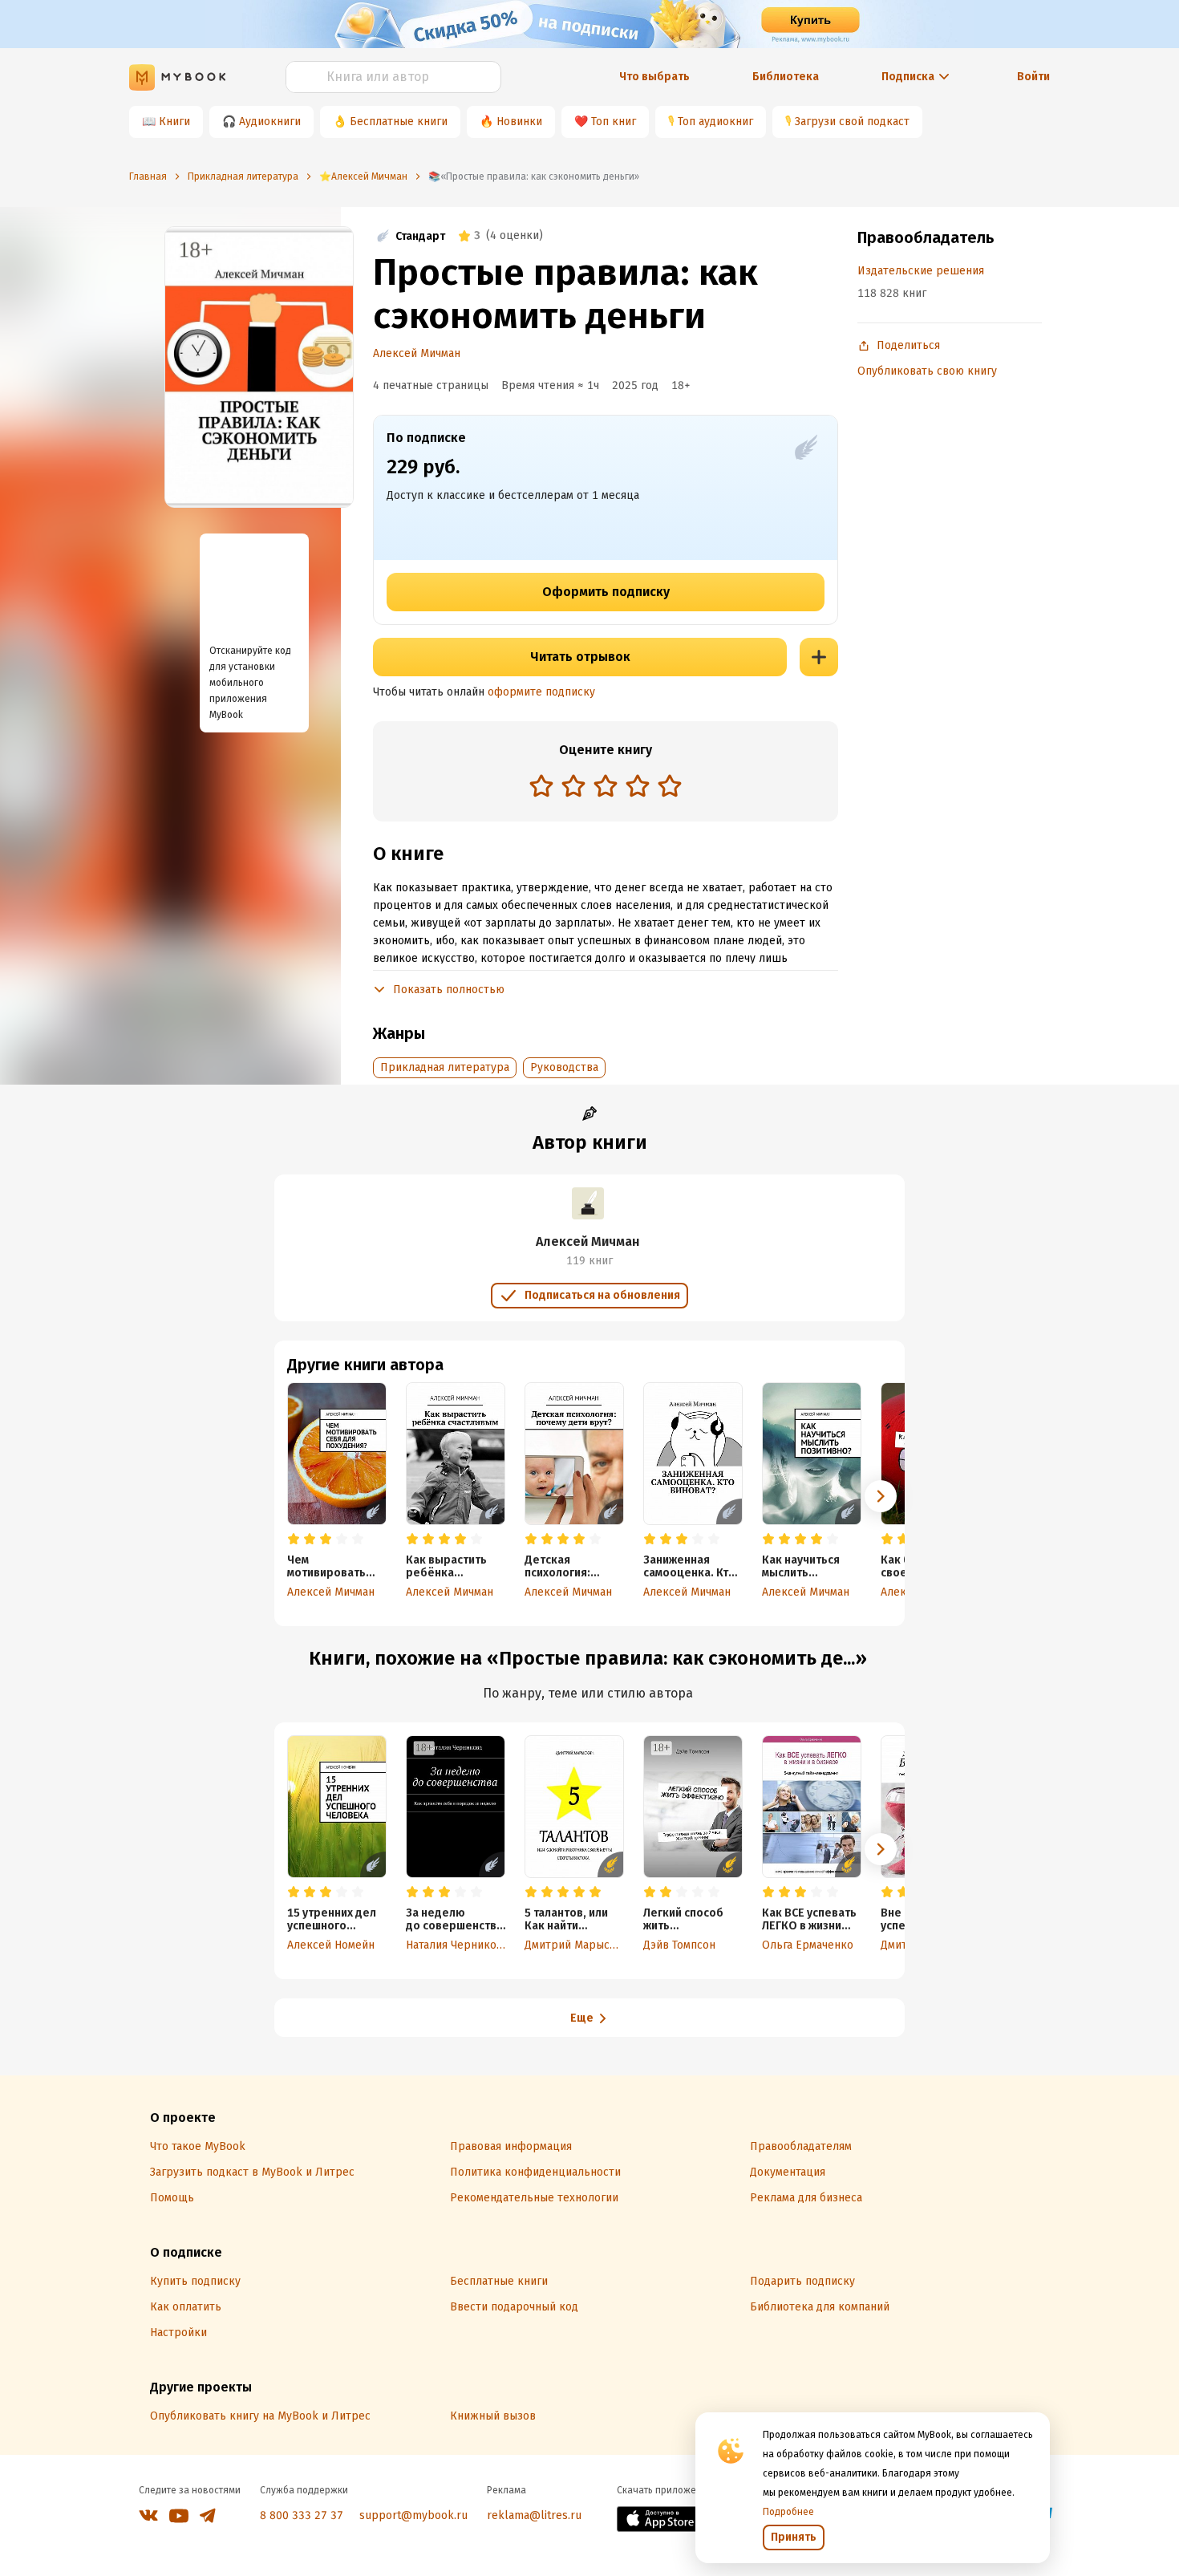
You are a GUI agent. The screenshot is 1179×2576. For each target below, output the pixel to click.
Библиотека (786, 77)
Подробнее (788, 2512)
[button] (881, 1496)
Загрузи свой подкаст (852, 122)
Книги (174, 122)
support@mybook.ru (413, 2515)
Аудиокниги (270, 122)
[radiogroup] (606, 787)
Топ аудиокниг (715, 122)
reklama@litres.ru (534, 2515)
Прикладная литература (445, 1067)
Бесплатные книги (399, 122)
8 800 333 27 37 (302, 2515)
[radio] (541, 785)
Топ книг (614, 122)
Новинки (519, 122)
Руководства (564, 1067)
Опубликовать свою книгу (927, 371)
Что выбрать (654, 77)
